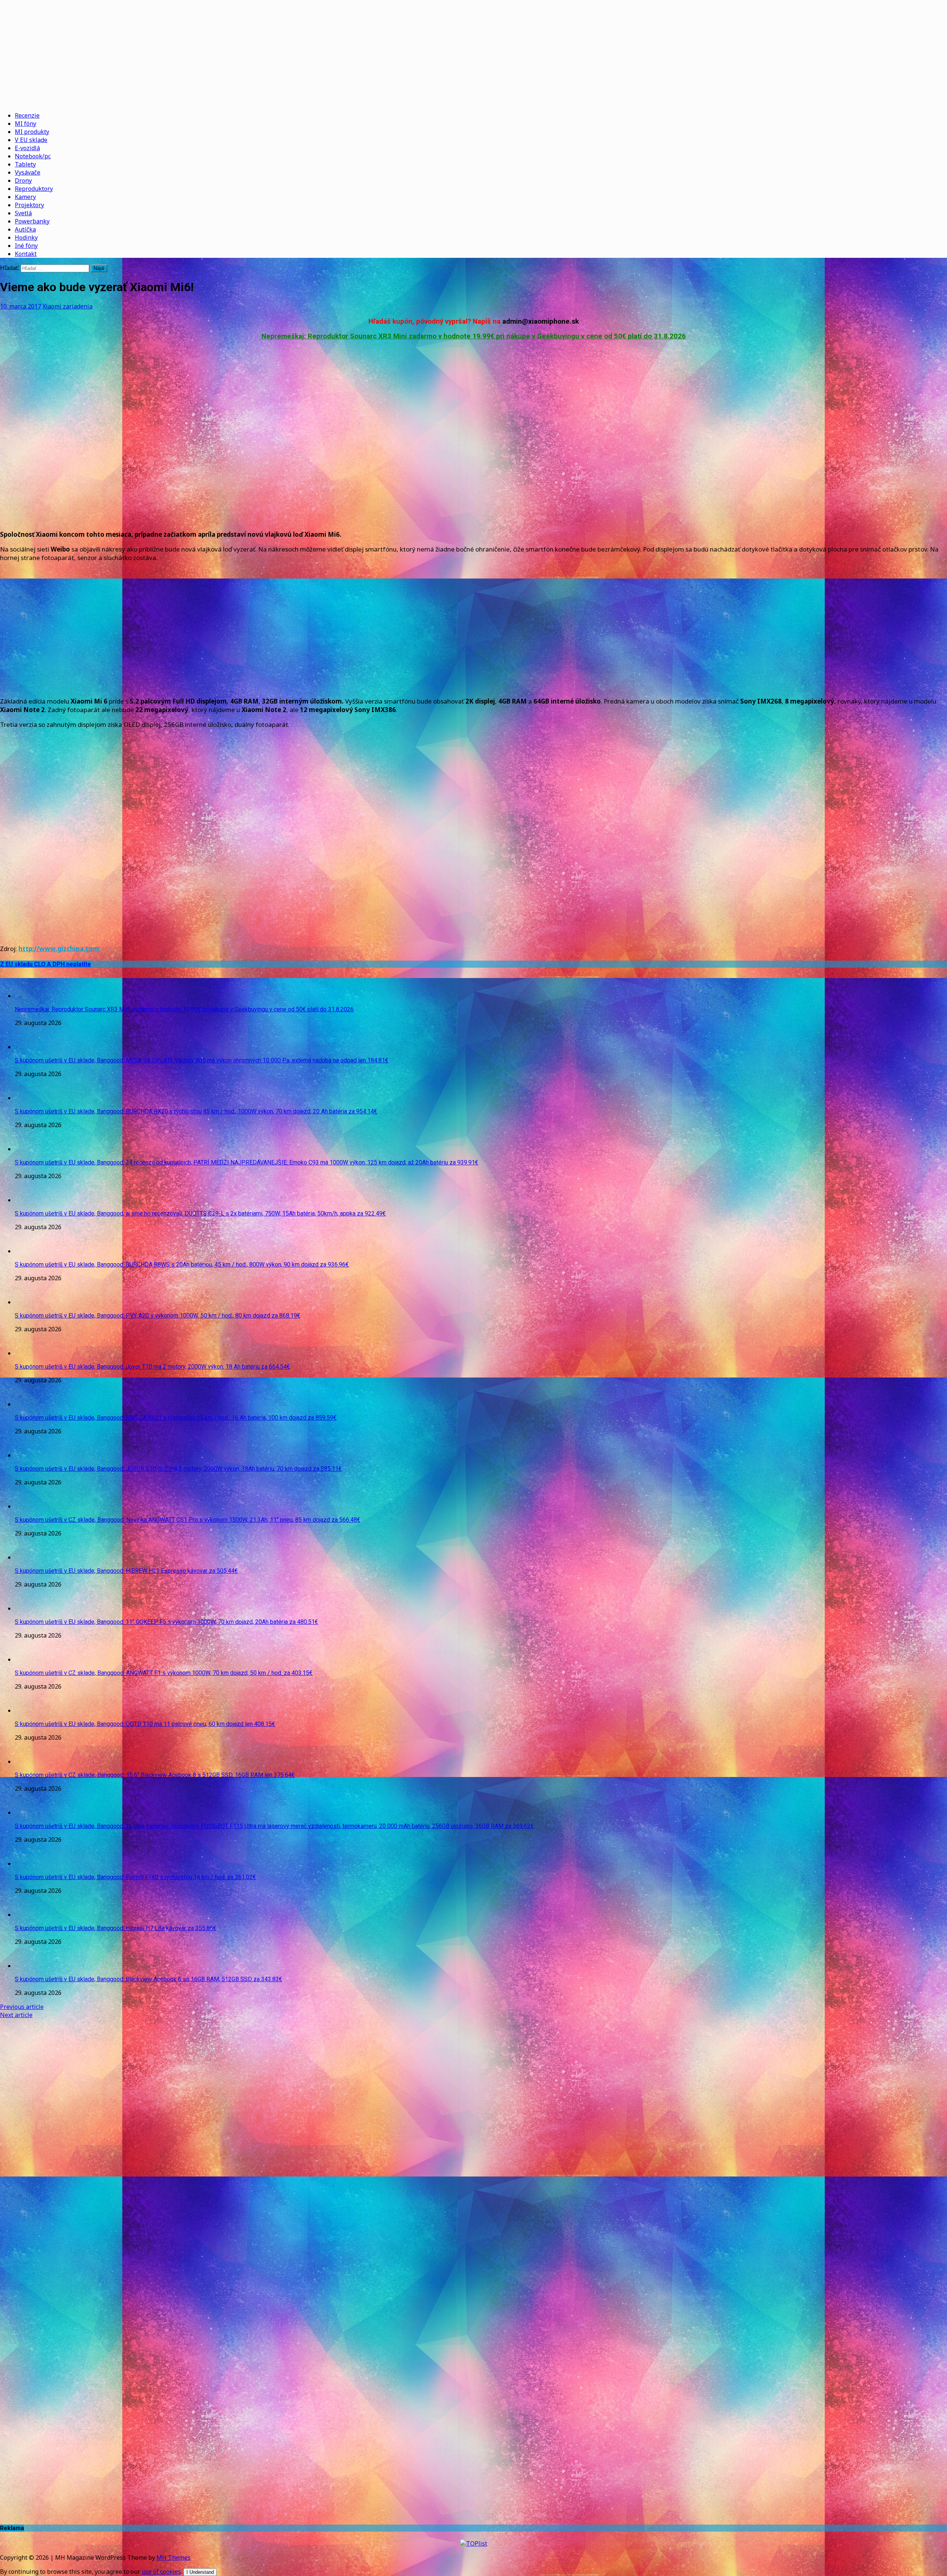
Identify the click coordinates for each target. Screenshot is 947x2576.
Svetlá (23, 213)
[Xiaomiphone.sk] (473, 53)
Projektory (29, 205)
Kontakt (26, 254)
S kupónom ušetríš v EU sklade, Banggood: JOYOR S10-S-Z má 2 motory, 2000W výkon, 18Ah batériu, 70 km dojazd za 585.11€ (178, 1469)
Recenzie (27, 115)
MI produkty (32, 132)
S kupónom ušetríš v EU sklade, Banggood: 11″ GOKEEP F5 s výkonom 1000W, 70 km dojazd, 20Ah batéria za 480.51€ (166, 1622)
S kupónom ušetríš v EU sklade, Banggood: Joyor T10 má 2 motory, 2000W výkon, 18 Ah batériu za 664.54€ (152, 1367)
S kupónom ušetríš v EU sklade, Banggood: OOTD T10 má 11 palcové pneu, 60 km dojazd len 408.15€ (145, 1724)
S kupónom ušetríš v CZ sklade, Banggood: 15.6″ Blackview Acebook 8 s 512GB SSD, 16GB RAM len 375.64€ (155, 1775)
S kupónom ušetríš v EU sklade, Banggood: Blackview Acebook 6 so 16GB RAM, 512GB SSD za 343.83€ (149, 1979)
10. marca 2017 (21, 306)
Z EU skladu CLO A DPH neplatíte (46, 964)
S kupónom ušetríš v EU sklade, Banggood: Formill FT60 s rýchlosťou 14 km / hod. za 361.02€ (135, 1877)
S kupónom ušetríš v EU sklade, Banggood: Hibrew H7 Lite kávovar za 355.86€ (116, 1928)
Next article (16, 2015)
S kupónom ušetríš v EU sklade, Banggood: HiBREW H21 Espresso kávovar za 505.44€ (126, 1571)
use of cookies (161, 2572)
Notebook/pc (33, 156)
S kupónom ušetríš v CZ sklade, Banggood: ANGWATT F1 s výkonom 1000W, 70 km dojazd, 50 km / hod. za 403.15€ (164, 1673)
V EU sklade (31, 140)
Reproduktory (34, 189)
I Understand (200, 2572)
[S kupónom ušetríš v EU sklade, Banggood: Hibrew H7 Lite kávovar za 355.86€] (30, 1915)
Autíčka (25, 229)
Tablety (25, 164)
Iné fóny (26, 246)
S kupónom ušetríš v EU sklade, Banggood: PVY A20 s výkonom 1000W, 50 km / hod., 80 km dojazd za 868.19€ (158, 1316)
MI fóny (26, 124)
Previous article (22, 2007)
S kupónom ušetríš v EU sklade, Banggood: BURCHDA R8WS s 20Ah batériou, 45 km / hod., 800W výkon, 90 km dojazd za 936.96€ (182, 1265)
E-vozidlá (27, 148)
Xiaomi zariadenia (68, 306)
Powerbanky (32, 221)
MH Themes (173, 2558)
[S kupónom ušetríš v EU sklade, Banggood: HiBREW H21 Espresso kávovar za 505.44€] (30, 1557)
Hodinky (26, 237)
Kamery (25, 197)
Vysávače (28, 172)
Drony (23, 181)
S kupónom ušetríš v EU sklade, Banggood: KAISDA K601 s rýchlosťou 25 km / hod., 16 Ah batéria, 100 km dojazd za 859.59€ (176, 1418)
